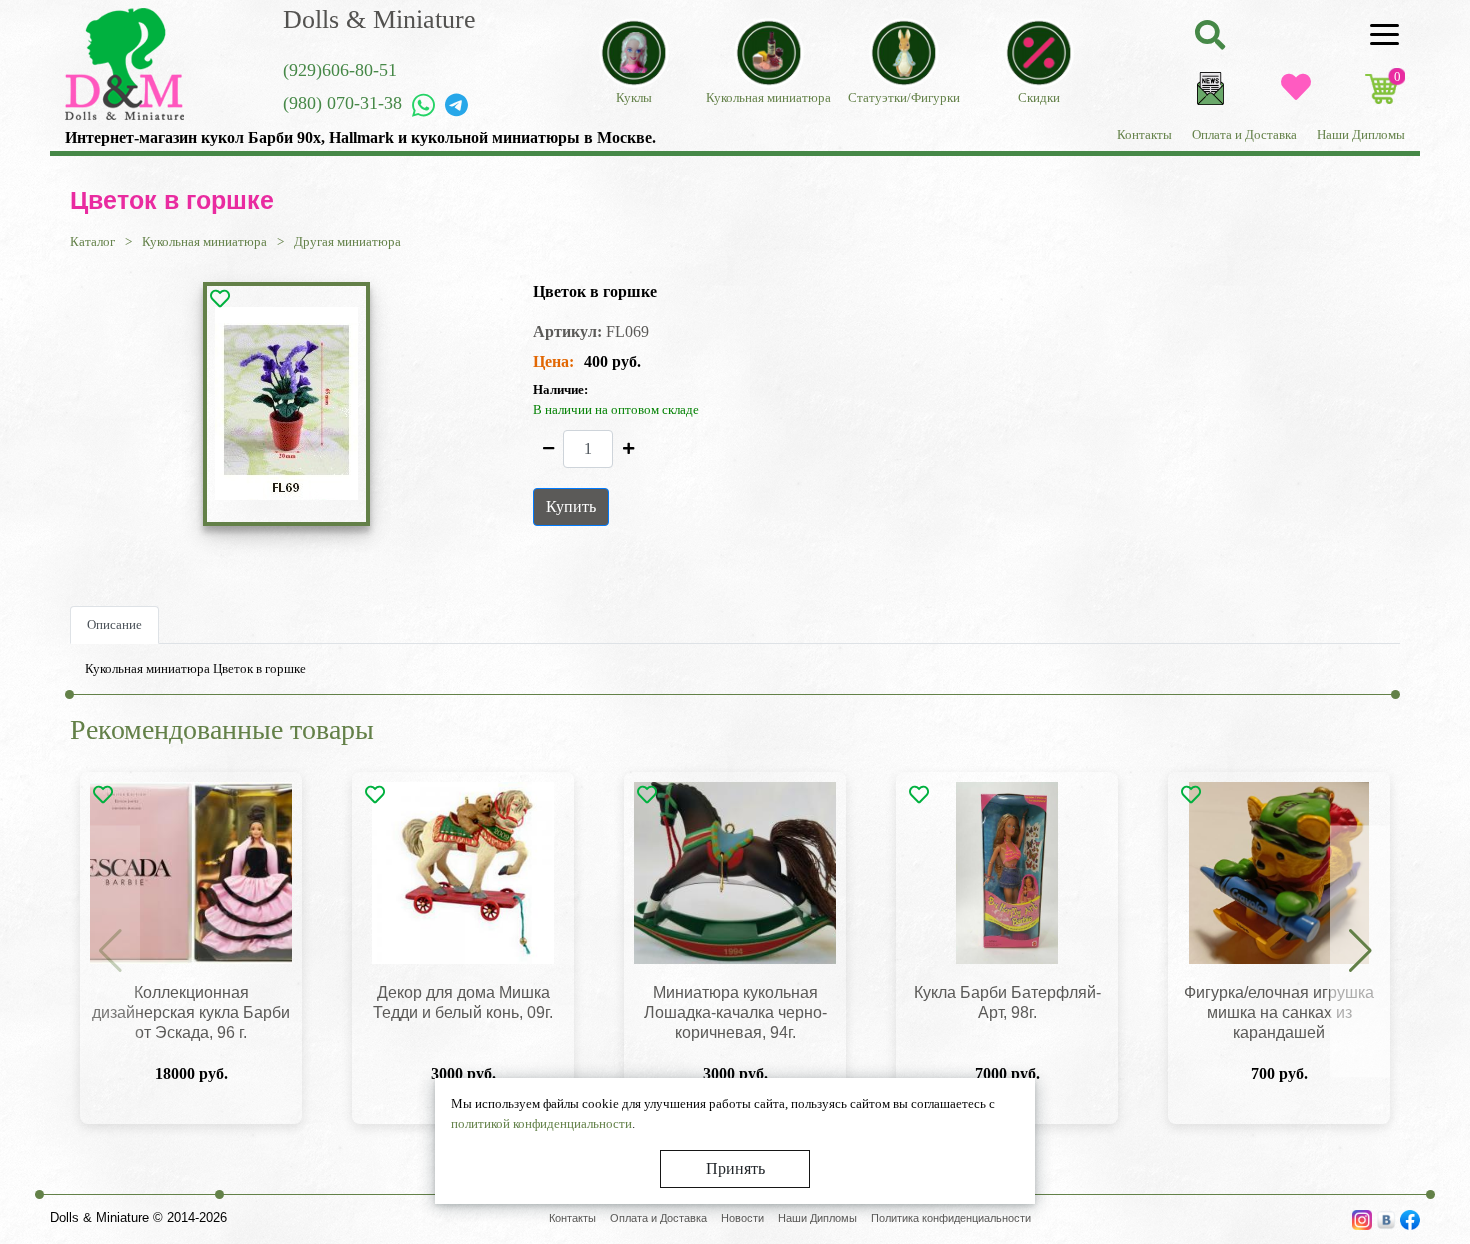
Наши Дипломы (1361, 134)
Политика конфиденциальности (951, 1218)
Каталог (92, 241)
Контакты (1144, 134)
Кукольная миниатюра (204, 241)
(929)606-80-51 (340, 70)
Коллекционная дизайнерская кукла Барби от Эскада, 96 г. (191, 1012)
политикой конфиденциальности (541, 1123)
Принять (735, 1168)
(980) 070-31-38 (342, 103)
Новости (742, 1218)
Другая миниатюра (347, 241)
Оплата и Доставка (1244, 134)
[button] (1360, 952)
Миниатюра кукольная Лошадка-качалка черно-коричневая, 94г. (735, 1012)
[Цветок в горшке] (286, 403)
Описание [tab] (114, 624)
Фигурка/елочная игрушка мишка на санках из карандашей (1279, 1012)
